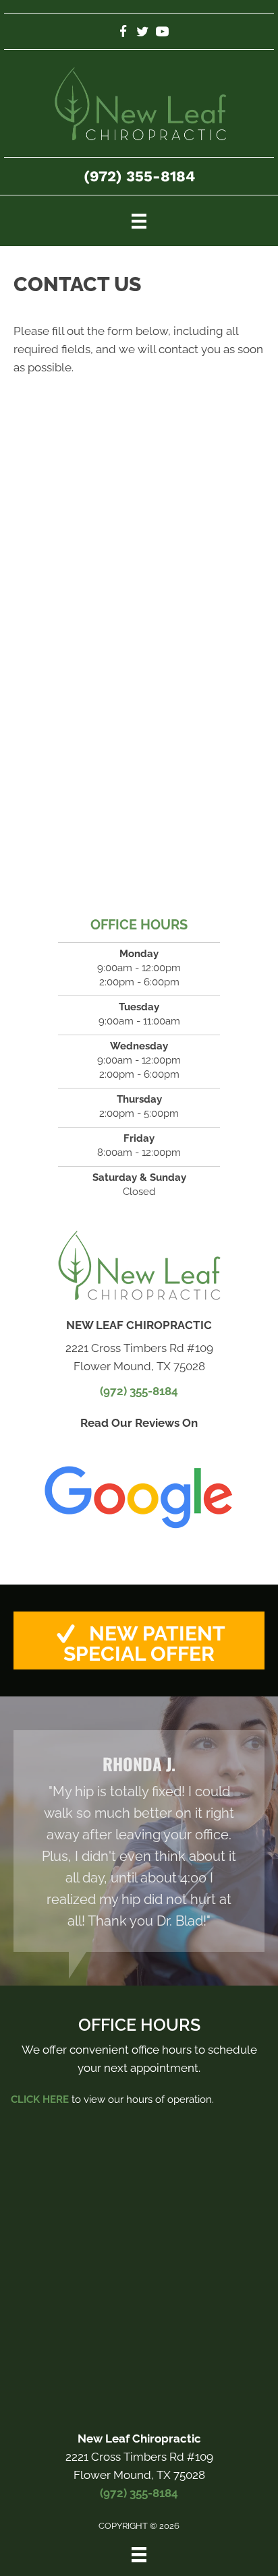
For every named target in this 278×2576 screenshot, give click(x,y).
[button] (139, 1640)
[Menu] (139, 220)
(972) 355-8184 (139, 176)
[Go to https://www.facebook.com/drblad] (123, 33)
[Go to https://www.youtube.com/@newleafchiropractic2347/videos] (162, 33)
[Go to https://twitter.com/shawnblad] (143, 33)
